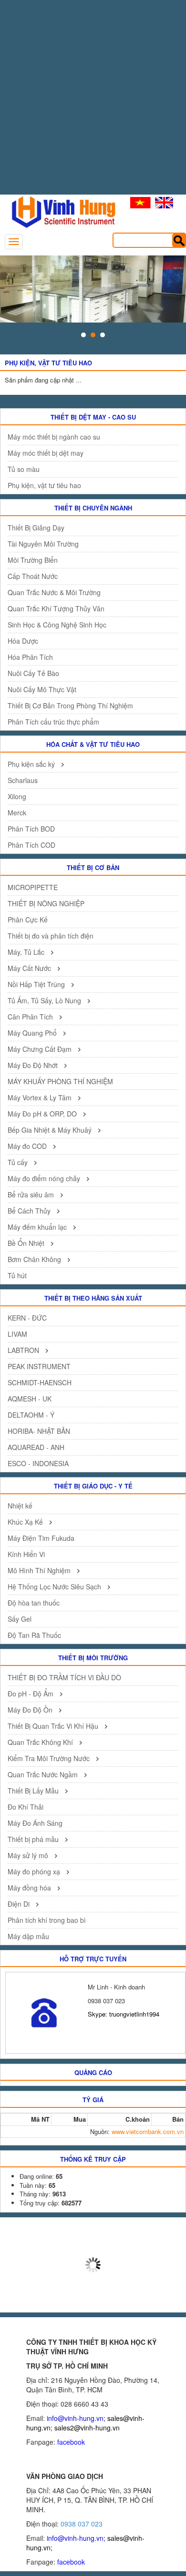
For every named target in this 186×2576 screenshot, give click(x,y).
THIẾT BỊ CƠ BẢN (93, 867)
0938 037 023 (82, 2524)
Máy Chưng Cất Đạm (41, 1049)
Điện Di (20, 1904)
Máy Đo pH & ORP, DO (43, 1114)
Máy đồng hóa (30, 1888)
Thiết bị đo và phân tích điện (51, 936)
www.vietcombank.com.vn (148, 2131)
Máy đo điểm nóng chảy (45, 1178)
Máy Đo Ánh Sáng (35, 1823)
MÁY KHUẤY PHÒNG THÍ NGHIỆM (60, 1081)
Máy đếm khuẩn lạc (38, 1227)
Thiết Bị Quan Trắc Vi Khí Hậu (54, 1726)
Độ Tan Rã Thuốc (34, 1635)
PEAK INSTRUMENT (39, 1366)
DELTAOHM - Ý (31, 1415)
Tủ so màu (24, 469)
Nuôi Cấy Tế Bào (33, 673)
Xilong (17, 796)
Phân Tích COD (31, 845)
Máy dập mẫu (28, 1936)
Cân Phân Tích (31, 1017)
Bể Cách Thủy (30, 1211)
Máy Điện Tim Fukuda (41, 1538)
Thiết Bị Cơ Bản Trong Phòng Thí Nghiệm (70, 705)
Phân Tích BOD (31, 829)
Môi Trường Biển (33, 560)
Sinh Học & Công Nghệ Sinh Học (57, 625)
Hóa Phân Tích (30, 657)
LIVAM (17, 1334)
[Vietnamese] (140, 203)
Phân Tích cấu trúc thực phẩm (53, 722)
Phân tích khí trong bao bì (47, 1920)
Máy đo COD (28, 1146)
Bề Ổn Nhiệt (27, 1243)
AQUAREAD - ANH (36, 1447)
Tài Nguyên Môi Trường (43, 544)
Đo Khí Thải (26, 1807)
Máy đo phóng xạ (35, 1871)
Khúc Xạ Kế (26, 1522)
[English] (164, 203)
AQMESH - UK (30, 1399)
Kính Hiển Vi (26, 1554)
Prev (12, 289)
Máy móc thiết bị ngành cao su (54, 437)
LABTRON (24, 1350)
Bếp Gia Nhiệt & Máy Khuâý (51, 1130)
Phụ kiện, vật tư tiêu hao (44, 485)
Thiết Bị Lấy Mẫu (34, 1791)
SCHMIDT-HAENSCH (40, 1382)
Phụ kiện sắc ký (32, 764)
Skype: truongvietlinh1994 (124, 2014)
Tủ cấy (19, 1162)
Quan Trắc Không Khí (41, 1742)
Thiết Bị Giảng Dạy (36, 528)
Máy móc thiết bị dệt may (46, 453)
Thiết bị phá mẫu (34, 1839)
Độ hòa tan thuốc (34, 1603)
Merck (17, 813)
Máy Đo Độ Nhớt (34, 1065)
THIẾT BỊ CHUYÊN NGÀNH (93, 508)
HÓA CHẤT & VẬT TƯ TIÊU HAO (93, 744)
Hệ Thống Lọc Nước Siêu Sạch (55, 1587)
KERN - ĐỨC (27, 1318)
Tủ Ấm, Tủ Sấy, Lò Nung (45, 1000)
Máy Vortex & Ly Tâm (41, 1097)
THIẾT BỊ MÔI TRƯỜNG (93, 1658)
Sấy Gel (20, 1619)
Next (174, 289)
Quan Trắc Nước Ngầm (44, 1774)
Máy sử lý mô (29, 1855)
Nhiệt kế (20, 1506)
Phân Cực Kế (28, 920)
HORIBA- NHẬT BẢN (39, 1431)
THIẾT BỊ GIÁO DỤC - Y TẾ (93, 1486)
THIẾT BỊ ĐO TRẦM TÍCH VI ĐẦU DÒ (64, 1677)
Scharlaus (23, 780)
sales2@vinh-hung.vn (87, 2428)
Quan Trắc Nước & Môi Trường (54, 592)
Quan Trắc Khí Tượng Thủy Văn (56, 608)
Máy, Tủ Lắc (27, 952)
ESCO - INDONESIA (38, 1463)
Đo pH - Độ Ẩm (31, 1694)
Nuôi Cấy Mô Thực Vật (42, 689)
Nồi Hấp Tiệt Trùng (37, 984)
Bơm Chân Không (35, 1259)
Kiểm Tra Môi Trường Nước (50, 1758)
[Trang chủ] (59, 211)
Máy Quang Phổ (33, 1033)
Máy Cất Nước (30, 968)
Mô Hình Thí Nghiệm (40, 1570)
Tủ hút (17, 1275)
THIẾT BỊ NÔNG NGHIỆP (46, 903)
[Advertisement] (93, 102)
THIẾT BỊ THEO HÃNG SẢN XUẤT (93, 1298)
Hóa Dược (23, 641)
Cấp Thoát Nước (33, 576)
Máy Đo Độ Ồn (31, 1710)
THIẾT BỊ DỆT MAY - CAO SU (93, 417)
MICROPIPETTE (33, 887)
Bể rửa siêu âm (32, 1195)
